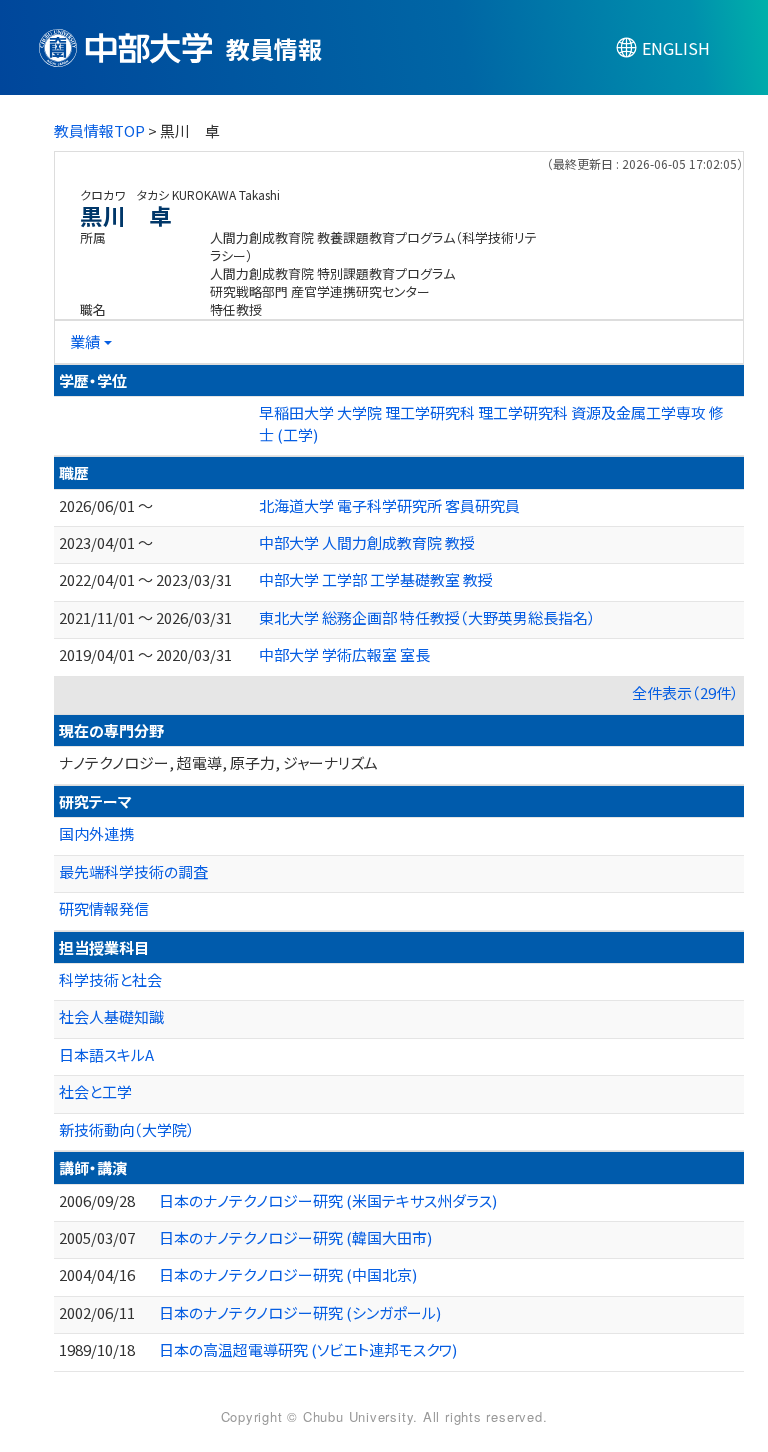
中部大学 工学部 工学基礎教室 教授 (376, 579)
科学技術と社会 (110, 979)
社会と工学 (95, 1091)
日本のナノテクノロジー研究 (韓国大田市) (295, 1237)
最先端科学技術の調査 (133, 871)
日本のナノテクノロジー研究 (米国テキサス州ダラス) (328, 1200)
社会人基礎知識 (111, 1016)
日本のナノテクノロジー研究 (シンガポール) (300, 1312)
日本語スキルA (106, 1054)
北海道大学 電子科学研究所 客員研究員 (389, 505)
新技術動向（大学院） (127, 1129)
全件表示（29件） (685, 692)
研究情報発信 (104, 908)
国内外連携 (96, 833)
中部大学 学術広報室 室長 (344, 654)
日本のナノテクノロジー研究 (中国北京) (288, 1274)
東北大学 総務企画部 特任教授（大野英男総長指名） (427, 617)
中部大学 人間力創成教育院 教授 (367, 542)
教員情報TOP (99, 130)
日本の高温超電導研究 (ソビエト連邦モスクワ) (308, 1349)
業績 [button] (85, 341)
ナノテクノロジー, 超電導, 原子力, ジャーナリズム (218, 762)
